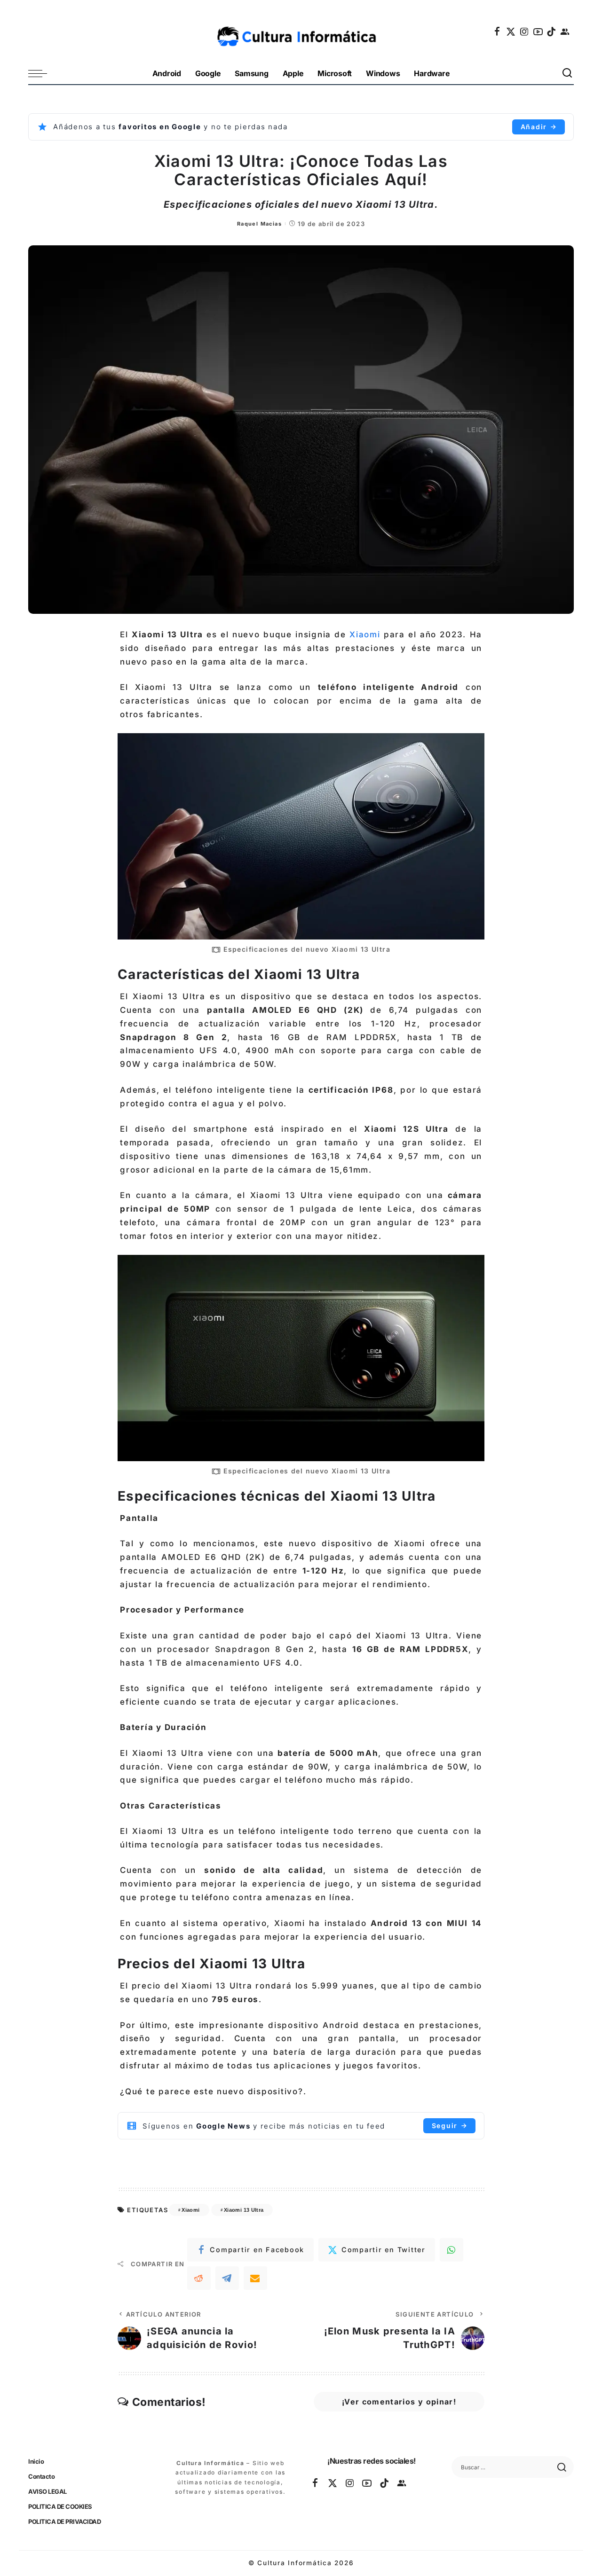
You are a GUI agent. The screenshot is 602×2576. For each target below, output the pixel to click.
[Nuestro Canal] (565, 31)
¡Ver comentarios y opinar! (399, 2402)
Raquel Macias (259, 224)
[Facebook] (498, 31)
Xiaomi (365, 634)
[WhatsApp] (451, 2250)
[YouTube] (539, 31)
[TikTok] (552, 31)
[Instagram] (525, 31)
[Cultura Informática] (301, 31)
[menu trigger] (42, 74)
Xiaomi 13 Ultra (244, 2210)
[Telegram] (227, 2278)
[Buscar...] (568, 74)
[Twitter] (511, 31)
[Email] (255, 2278)
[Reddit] (199, 2278)
